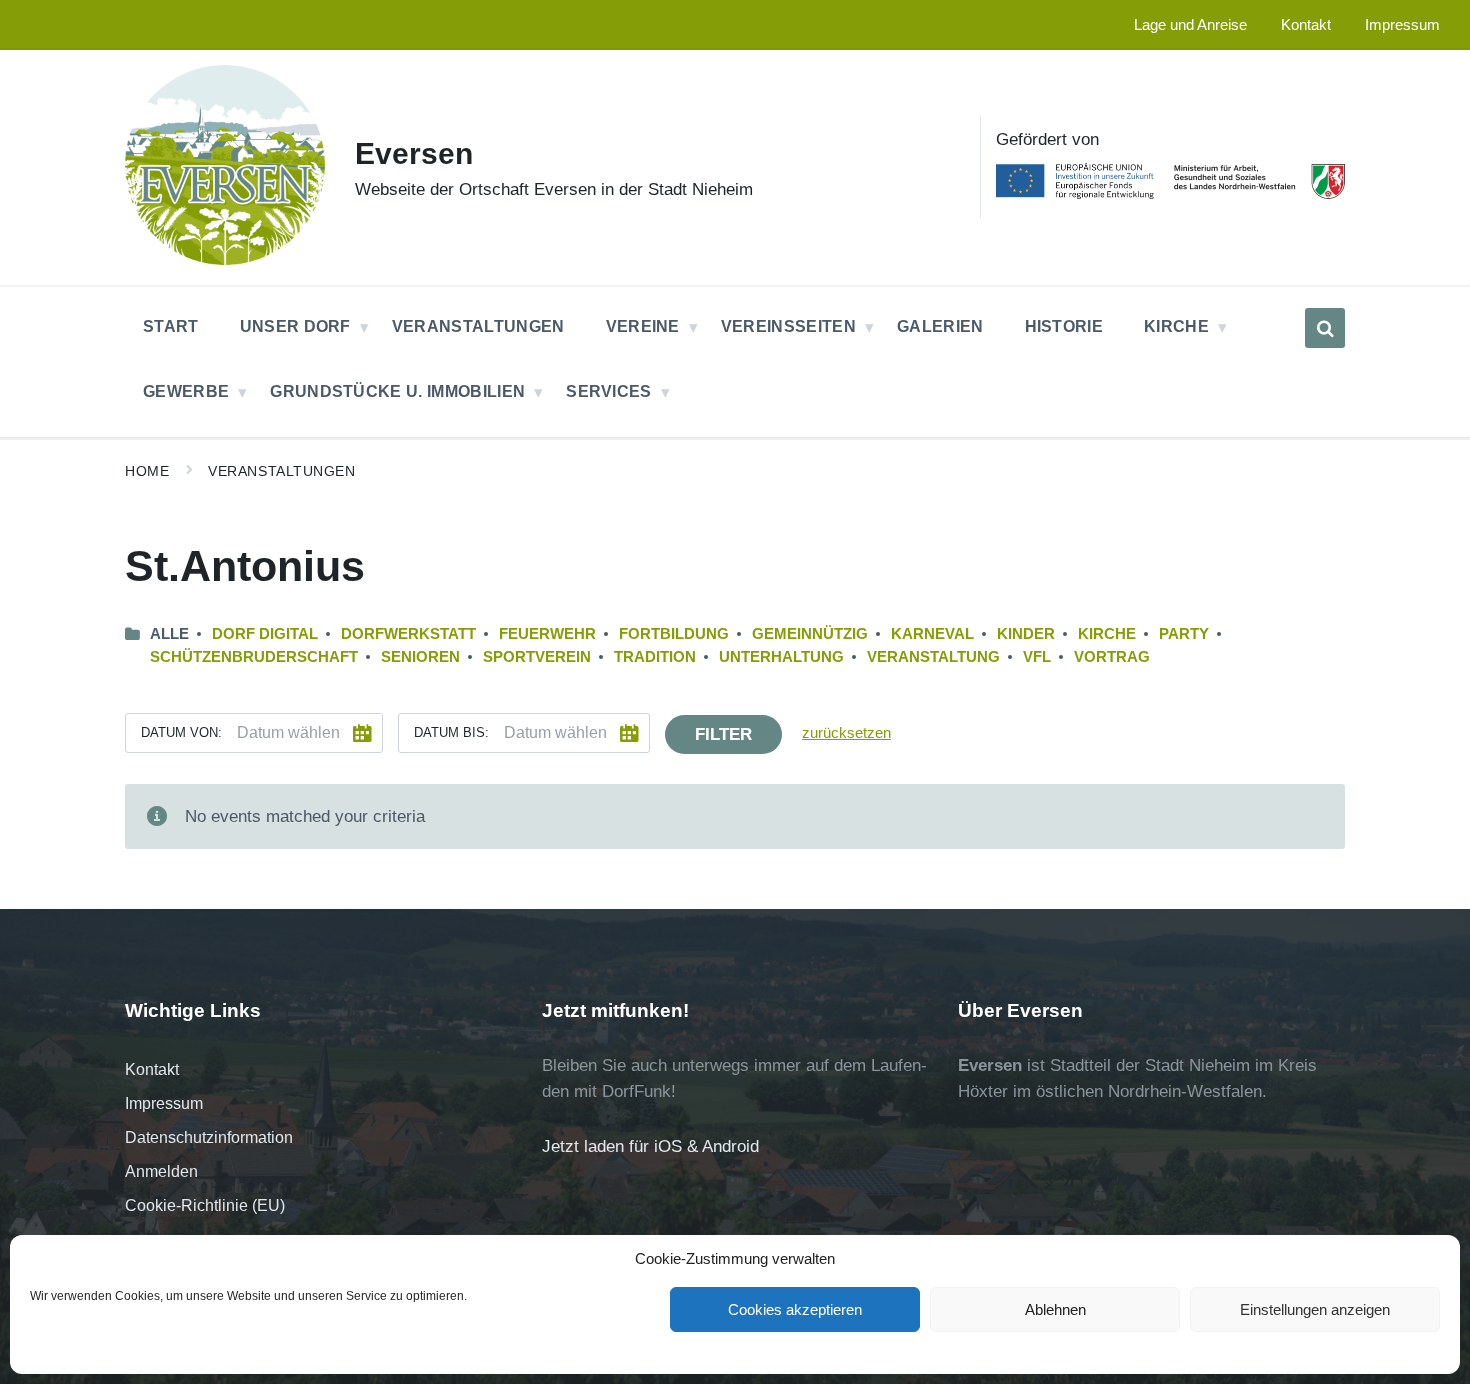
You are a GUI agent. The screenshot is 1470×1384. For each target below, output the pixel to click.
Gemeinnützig (810, 634)
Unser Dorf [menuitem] (295, 326)
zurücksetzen (846, 733)
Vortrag (1112, 657)
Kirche (1107, 634)
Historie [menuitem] (1064, 326)
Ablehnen (1055, 1309)
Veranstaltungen (281, 471)
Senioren (420, 657)
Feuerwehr (547, 634)
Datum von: (181, 732)
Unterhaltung (781, 657)
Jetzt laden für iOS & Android (650, 1146)
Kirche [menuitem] (1176, 326)
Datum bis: (451, 732)
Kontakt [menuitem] (1306, 25)
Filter (723, 734)
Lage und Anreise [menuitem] (1190, 25)
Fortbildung (674, 634)
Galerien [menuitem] (940, 326)
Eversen (414, 153)
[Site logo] (225, 259)
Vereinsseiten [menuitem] (788, 326)
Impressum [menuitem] (1402, 25)
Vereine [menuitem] (643, 326)
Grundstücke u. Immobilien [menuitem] (397, 391)
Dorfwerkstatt (408, 634)
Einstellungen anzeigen (1315, 1309)
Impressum (164, 1103)
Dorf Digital (265, 634)
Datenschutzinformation (209, 1137)
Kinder (1026, 634)
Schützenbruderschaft (254, 657)
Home (147, 471)
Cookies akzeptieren (795, 1309)
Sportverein (537, 657)
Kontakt (152, 1069)
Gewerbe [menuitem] (186, 391)
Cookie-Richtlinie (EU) (205, 1205)
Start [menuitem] (171, 326)
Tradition (655, 657)
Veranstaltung (933, 657)
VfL (1037, 657)
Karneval (932, 634)
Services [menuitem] (609, 391)
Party (1184, 634)
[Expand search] (1325, 328)
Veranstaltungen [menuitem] (478, 326)
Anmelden (161, 1171)
